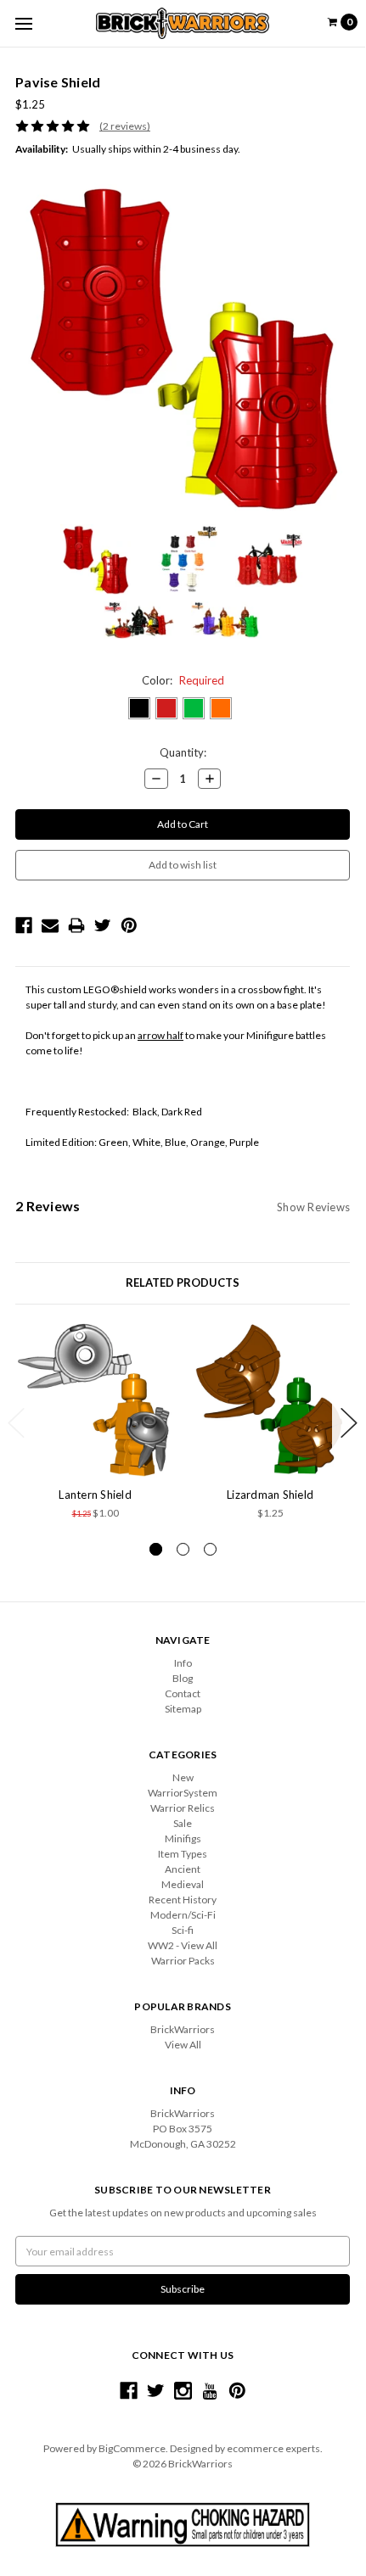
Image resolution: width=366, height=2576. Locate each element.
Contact (183, 1693)
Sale (183, 1823)
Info (183, 1663)
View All (183, 2045)
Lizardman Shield (270, 1495)
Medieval (183, 1884)
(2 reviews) (125, 126)
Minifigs (183, 1838)
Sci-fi (183, 1930)
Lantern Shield (95, 1495)
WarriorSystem (183, 1793)
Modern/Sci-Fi (183, 1915)
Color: (183, 680)
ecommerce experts (273, 2448)
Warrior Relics (183, 1808)
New (183, 1777)
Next (349, 1423)
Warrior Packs (183, 1961)
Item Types (183, 1854)
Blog (183, 1678)
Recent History (183, 1900)
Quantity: (183, 752)
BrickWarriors (183, 2029)
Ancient (183, 1869)
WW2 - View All (183, 1945)
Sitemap (183, 1709)
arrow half (160, 1035)
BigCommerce (132, 2448)
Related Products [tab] (183, 1282)
